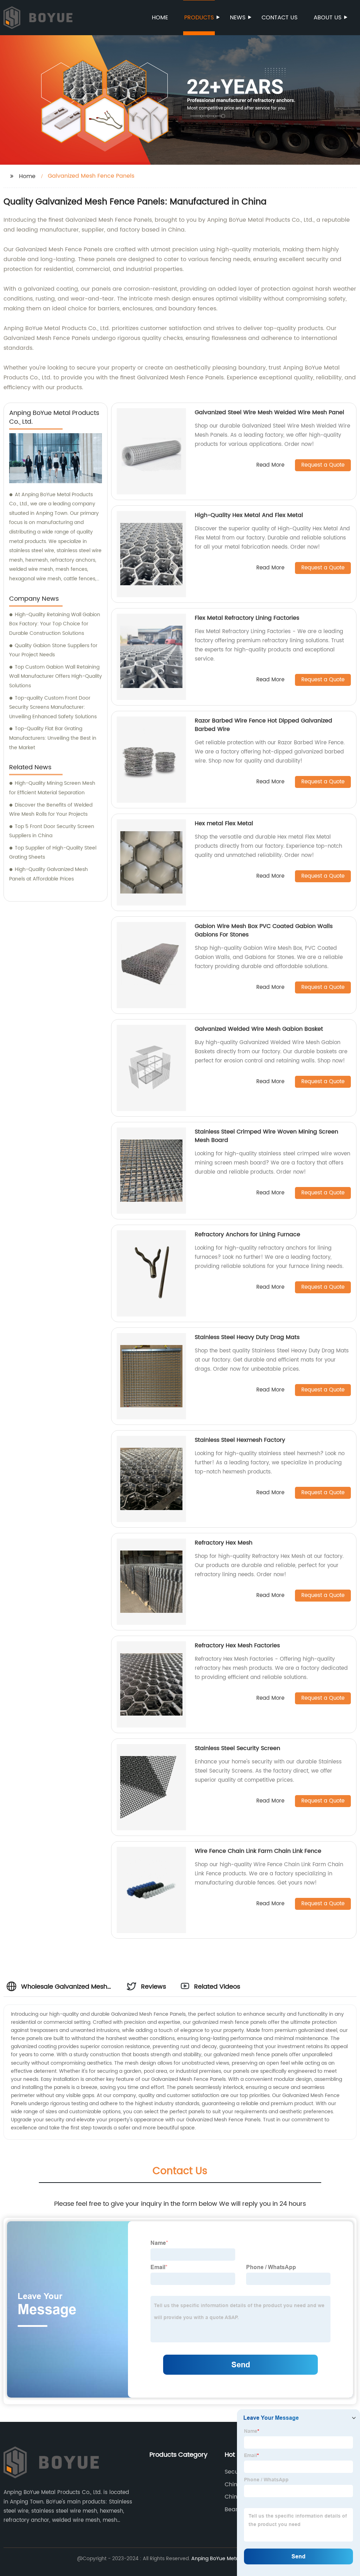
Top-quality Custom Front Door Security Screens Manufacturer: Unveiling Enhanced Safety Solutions (53, 707)
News (238, 18)
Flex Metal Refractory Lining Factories (247, 618)
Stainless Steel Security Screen (237, 1748)
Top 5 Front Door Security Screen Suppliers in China (52, 831)
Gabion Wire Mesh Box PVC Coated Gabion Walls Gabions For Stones (264, 930)
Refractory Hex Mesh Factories (237, 1646)
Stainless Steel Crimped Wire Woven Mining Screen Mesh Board (266, 1136)
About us (327, 18)
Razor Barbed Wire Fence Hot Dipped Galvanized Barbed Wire (263, 725)
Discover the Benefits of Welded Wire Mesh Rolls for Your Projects (51, 810)
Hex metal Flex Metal (224, 823)
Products (199, 18)
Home (160, 18)
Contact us (279, 18)
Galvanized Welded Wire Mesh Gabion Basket (259, 1029)
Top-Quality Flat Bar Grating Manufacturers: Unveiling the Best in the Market (53, 738)
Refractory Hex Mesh (224, 1543)
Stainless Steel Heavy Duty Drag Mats (247, 1337)
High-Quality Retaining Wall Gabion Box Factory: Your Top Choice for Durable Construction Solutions (55, 624)
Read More (270, 465)
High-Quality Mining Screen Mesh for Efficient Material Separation (52, 788)
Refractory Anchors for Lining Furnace (247, 1235)
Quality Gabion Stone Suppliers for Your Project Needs (53, 650)
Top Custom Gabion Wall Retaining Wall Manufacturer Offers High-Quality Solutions (56, 676)
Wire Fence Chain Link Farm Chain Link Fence (258, 1851)
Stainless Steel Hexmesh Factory (240, 1440)
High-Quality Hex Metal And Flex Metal (249, 515)
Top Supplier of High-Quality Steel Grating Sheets (53, 853)
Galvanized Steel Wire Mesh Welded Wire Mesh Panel (269, 412)
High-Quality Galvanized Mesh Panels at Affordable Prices (49, 874)
